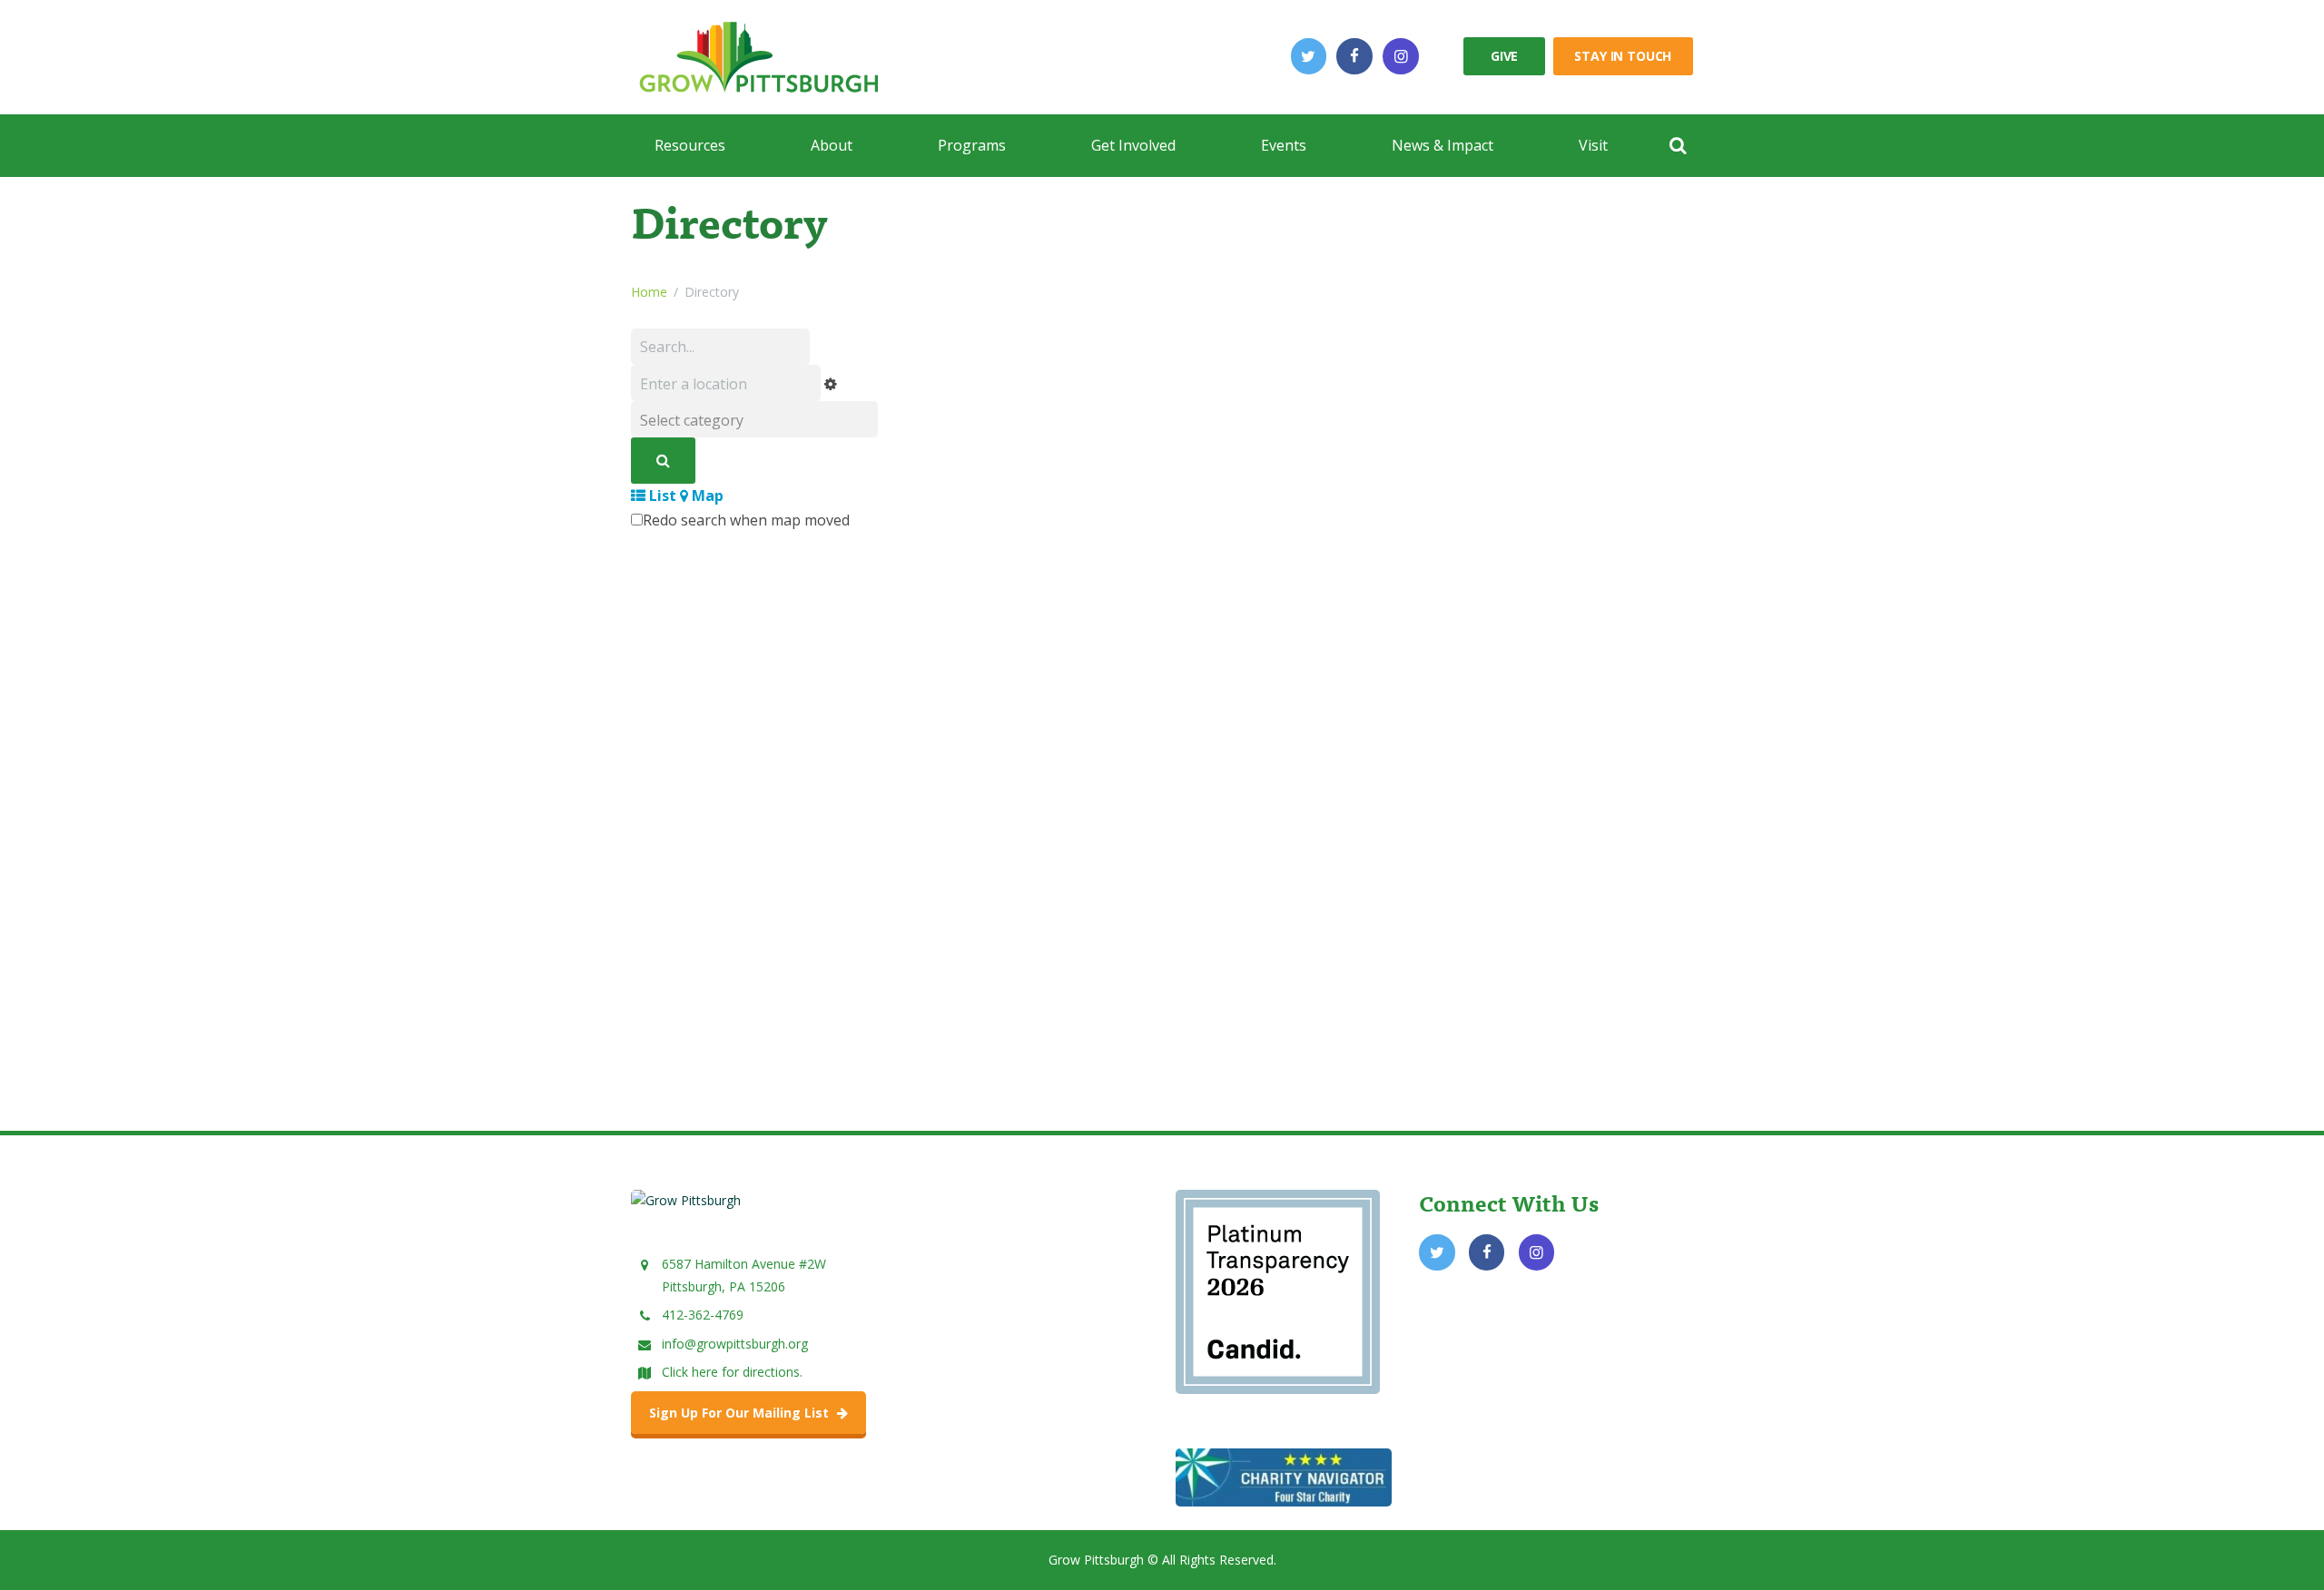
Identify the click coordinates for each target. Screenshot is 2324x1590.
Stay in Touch (1623, 56)
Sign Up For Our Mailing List (741, 1413)
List (661, 496)
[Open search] (1678, 145)
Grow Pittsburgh (1096, 1560)
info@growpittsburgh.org (735, 1344)
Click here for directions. (732, 1372)
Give (1504, 56)
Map (706, 496)
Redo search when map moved (746, 520)
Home (649, 292)
